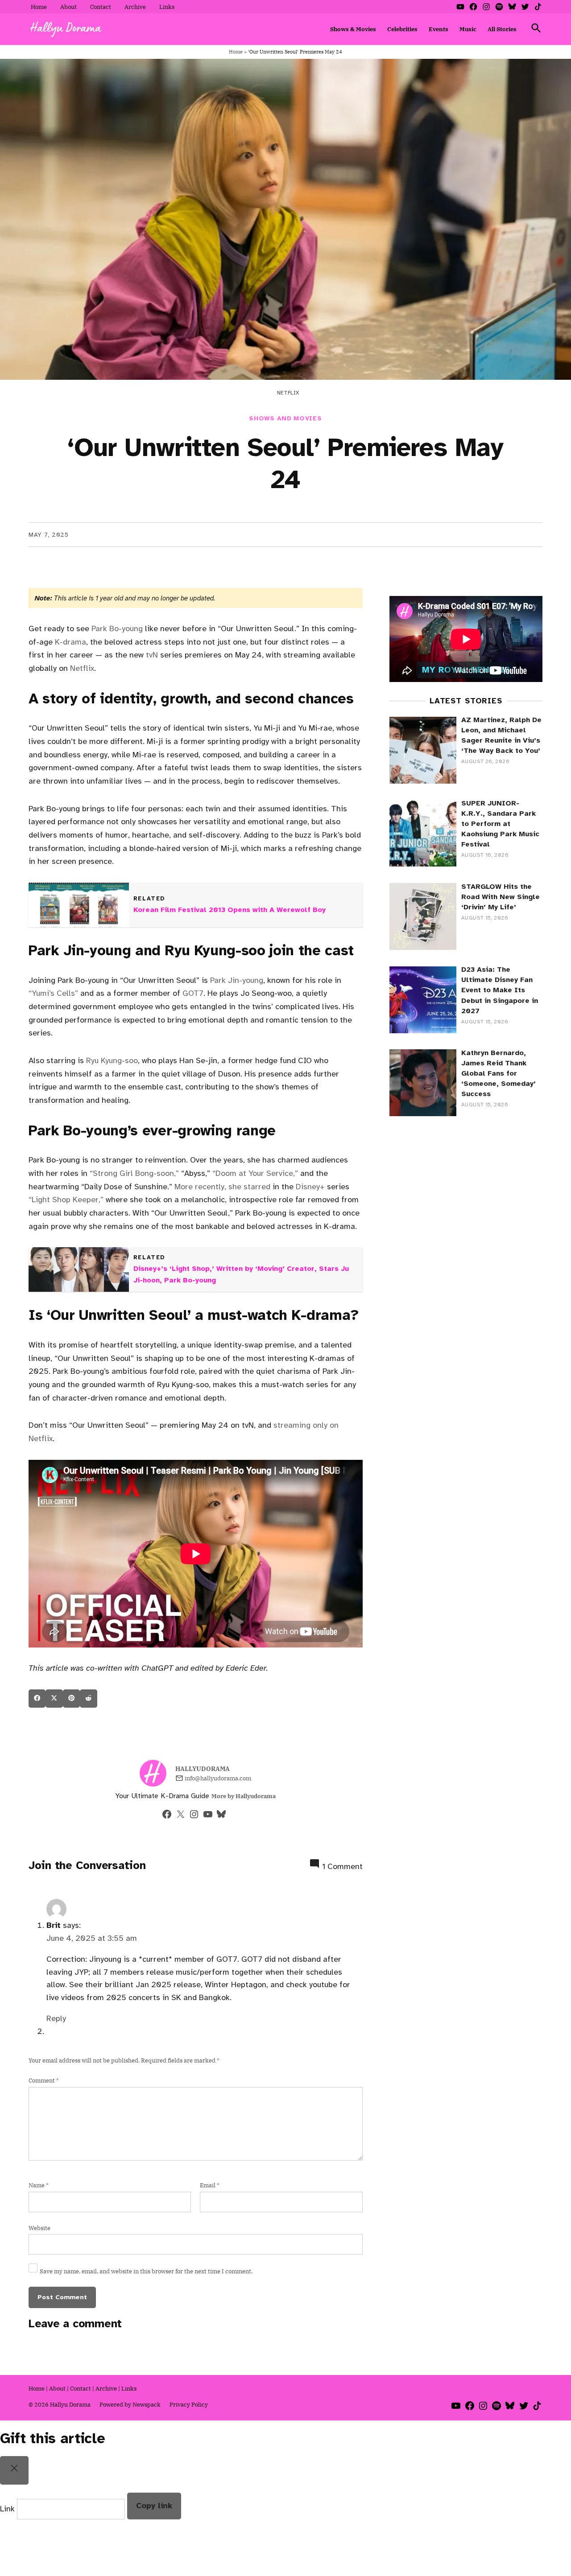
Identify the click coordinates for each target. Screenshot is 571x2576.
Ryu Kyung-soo (112, 1060)
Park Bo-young (117, 629)
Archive (135, 7)
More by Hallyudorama (244, 1796)
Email (210, 2185)
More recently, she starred (222, 1187)
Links (167, 7)
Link (7, 2509)
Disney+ (310, 1187)
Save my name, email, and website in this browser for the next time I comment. (146, 2271)
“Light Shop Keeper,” (66, 1200)
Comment (44, 2080)
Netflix (82, 668)
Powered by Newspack (130, 2404)
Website (39, 2228)
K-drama (70, 642)
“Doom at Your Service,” (255, 1173)
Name (39, 2185)
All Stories (502, 29)
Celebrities (402, 29)
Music (468, 29)
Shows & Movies (353, 29)
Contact (101, 7)
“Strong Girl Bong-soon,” (134, 1173)
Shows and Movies (285, 418)
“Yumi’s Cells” (53, 993)
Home (39, 7)
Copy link (154, 2506)
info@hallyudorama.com (218, 1778)
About (68, 7)
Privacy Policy (189, 2404)
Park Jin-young (237, 980)
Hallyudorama (203, 1769)
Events (439, 29)
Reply (56, 2018)
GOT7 (193, 993)
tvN (152, 655)
